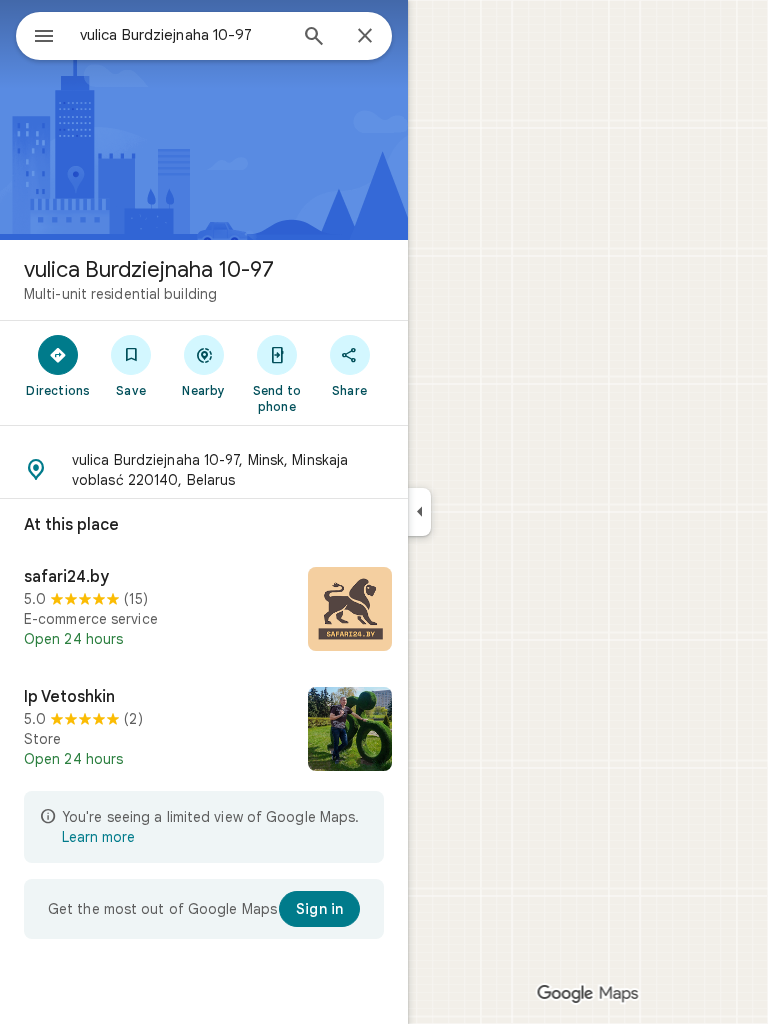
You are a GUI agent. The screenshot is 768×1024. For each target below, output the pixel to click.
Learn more (98, 837)
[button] (204, 470)
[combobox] (183, 35)
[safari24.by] (204, 611)
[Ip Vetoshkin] (204, 731)
